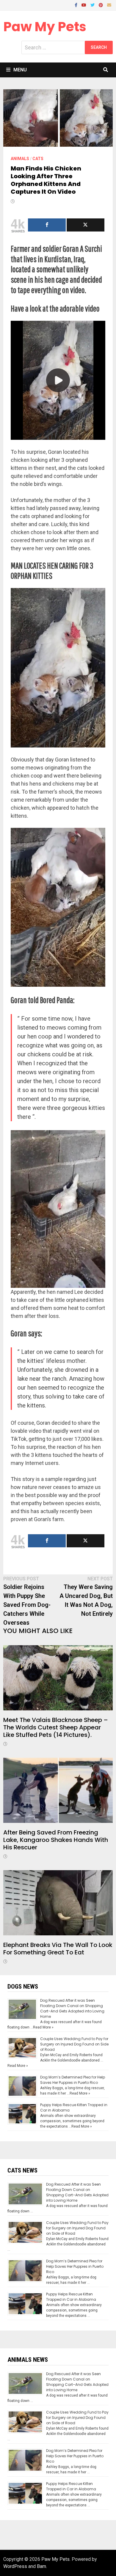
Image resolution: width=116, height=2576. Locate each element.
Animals (20, 159)
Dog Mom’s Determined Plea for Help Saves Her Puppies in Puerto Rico (73, 2080)
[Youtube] (84, 5)
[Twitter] (93, 5)
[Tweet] (86, 225)
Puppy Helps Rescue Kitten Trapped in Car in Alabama (71, 2297)
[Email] (109, 5)
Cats (38, 159)
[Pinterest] (101, 5)
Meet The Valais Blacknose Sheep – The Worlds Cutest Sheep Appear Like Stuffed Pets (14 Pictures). (56, 1727)
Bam (41, 2566)
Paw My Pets (45, 27)
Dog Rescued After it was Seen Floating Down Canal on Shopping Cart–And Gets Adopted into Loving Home (72, 2008)
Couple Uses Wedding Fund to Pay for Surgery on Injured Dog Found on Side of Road (74, 2044)
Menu (20, 70)
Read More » (43, 2027)
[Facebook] (77, 5)
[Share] (47, 225)
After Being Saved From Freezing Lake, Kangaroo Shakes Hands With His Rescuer (56, 1840)
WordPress (15, 2566)
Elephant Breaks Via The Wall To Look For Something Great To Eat (58, 1949)
